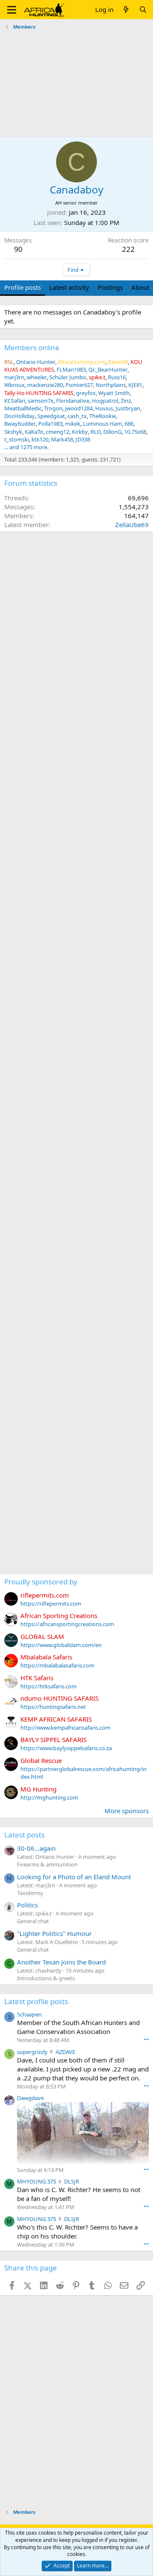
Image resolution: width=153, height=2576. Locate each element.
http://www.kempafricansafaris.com (65, 1728)
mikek (73, 424)
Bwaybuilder (20, 424)
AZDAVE (65, 2052)
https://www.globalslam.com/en (61, 1645)
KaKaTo (34, 432)
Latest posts (24, 1835)
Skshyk (13, 432)
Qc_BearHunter (108, 369)
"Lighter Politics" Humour (54, 1933)
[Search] (143, 10)
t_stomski (17, 439)
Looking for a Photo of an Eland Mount (74, 1877)
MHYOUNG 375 (37, 2181)
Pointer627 (79, 385)
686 (129, 424)
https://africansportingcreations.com (67, 1624)
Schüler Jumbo (68, 377)
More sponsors (127, 1811)
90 (18, 249)
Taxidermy (30, 1893)
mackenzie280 (45, 385)
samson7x (41, 401)
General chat (33, 1921)
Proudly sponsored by (41, 1582)
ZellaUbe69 (132, 525)
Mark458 (62, 439)
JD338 (83, 439)
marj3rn (14, 377)
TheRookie (103, 416)
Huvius (104, 408)
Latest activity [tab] (69, 287)
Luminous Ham (102, 424)
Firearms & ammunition (47, 1864)
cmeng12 (58, 432)
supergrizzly (32, 2052)
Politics (27, 1905)
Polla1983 (50, 424)
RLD (96, 432)
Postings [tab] (110, 287)
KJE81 (135, 385)
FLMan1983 (71, 369)
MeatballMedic (23, 408)
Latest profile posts (36, 2001)
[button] (12, 10)
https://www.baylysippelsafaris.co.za (66, 1748)
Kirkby (80, 432)
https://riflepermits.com (51, 1604)
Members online (32, 348)
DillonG (112, 432)
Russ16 (117, 377)
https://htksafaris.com (48, 1686)
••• (146, 2039)
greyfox (86, 393)
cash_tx (77, 416)
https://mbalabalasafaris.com (57, 1665)
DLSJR (72, 2181)
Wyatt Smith (114, 393)
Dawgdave (30, 2098)
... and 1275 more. (26, 447)
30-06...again (36, 1848)
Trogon (53, 408)
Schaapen (29, 2014)
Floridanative (73, 401)
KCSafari (15, 401)
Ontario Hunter (36, 362)
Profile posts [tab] (23, 287)
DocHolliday (20, 416)
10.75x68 (135, 432)
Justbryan (128, 408)
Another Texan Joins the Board (61, 1962)
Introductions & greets (46, 1978)
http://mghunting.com (49, 1797)
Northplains (111, 385)
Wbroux (14, 385)
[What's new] (126, 10)
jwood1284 (79, 408)
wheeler (37, 377)
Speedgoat (51, 416)
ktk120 (40, 439)
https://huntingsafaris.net (53, 1707)
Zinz (126, 401)
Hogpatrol (105, 401)
